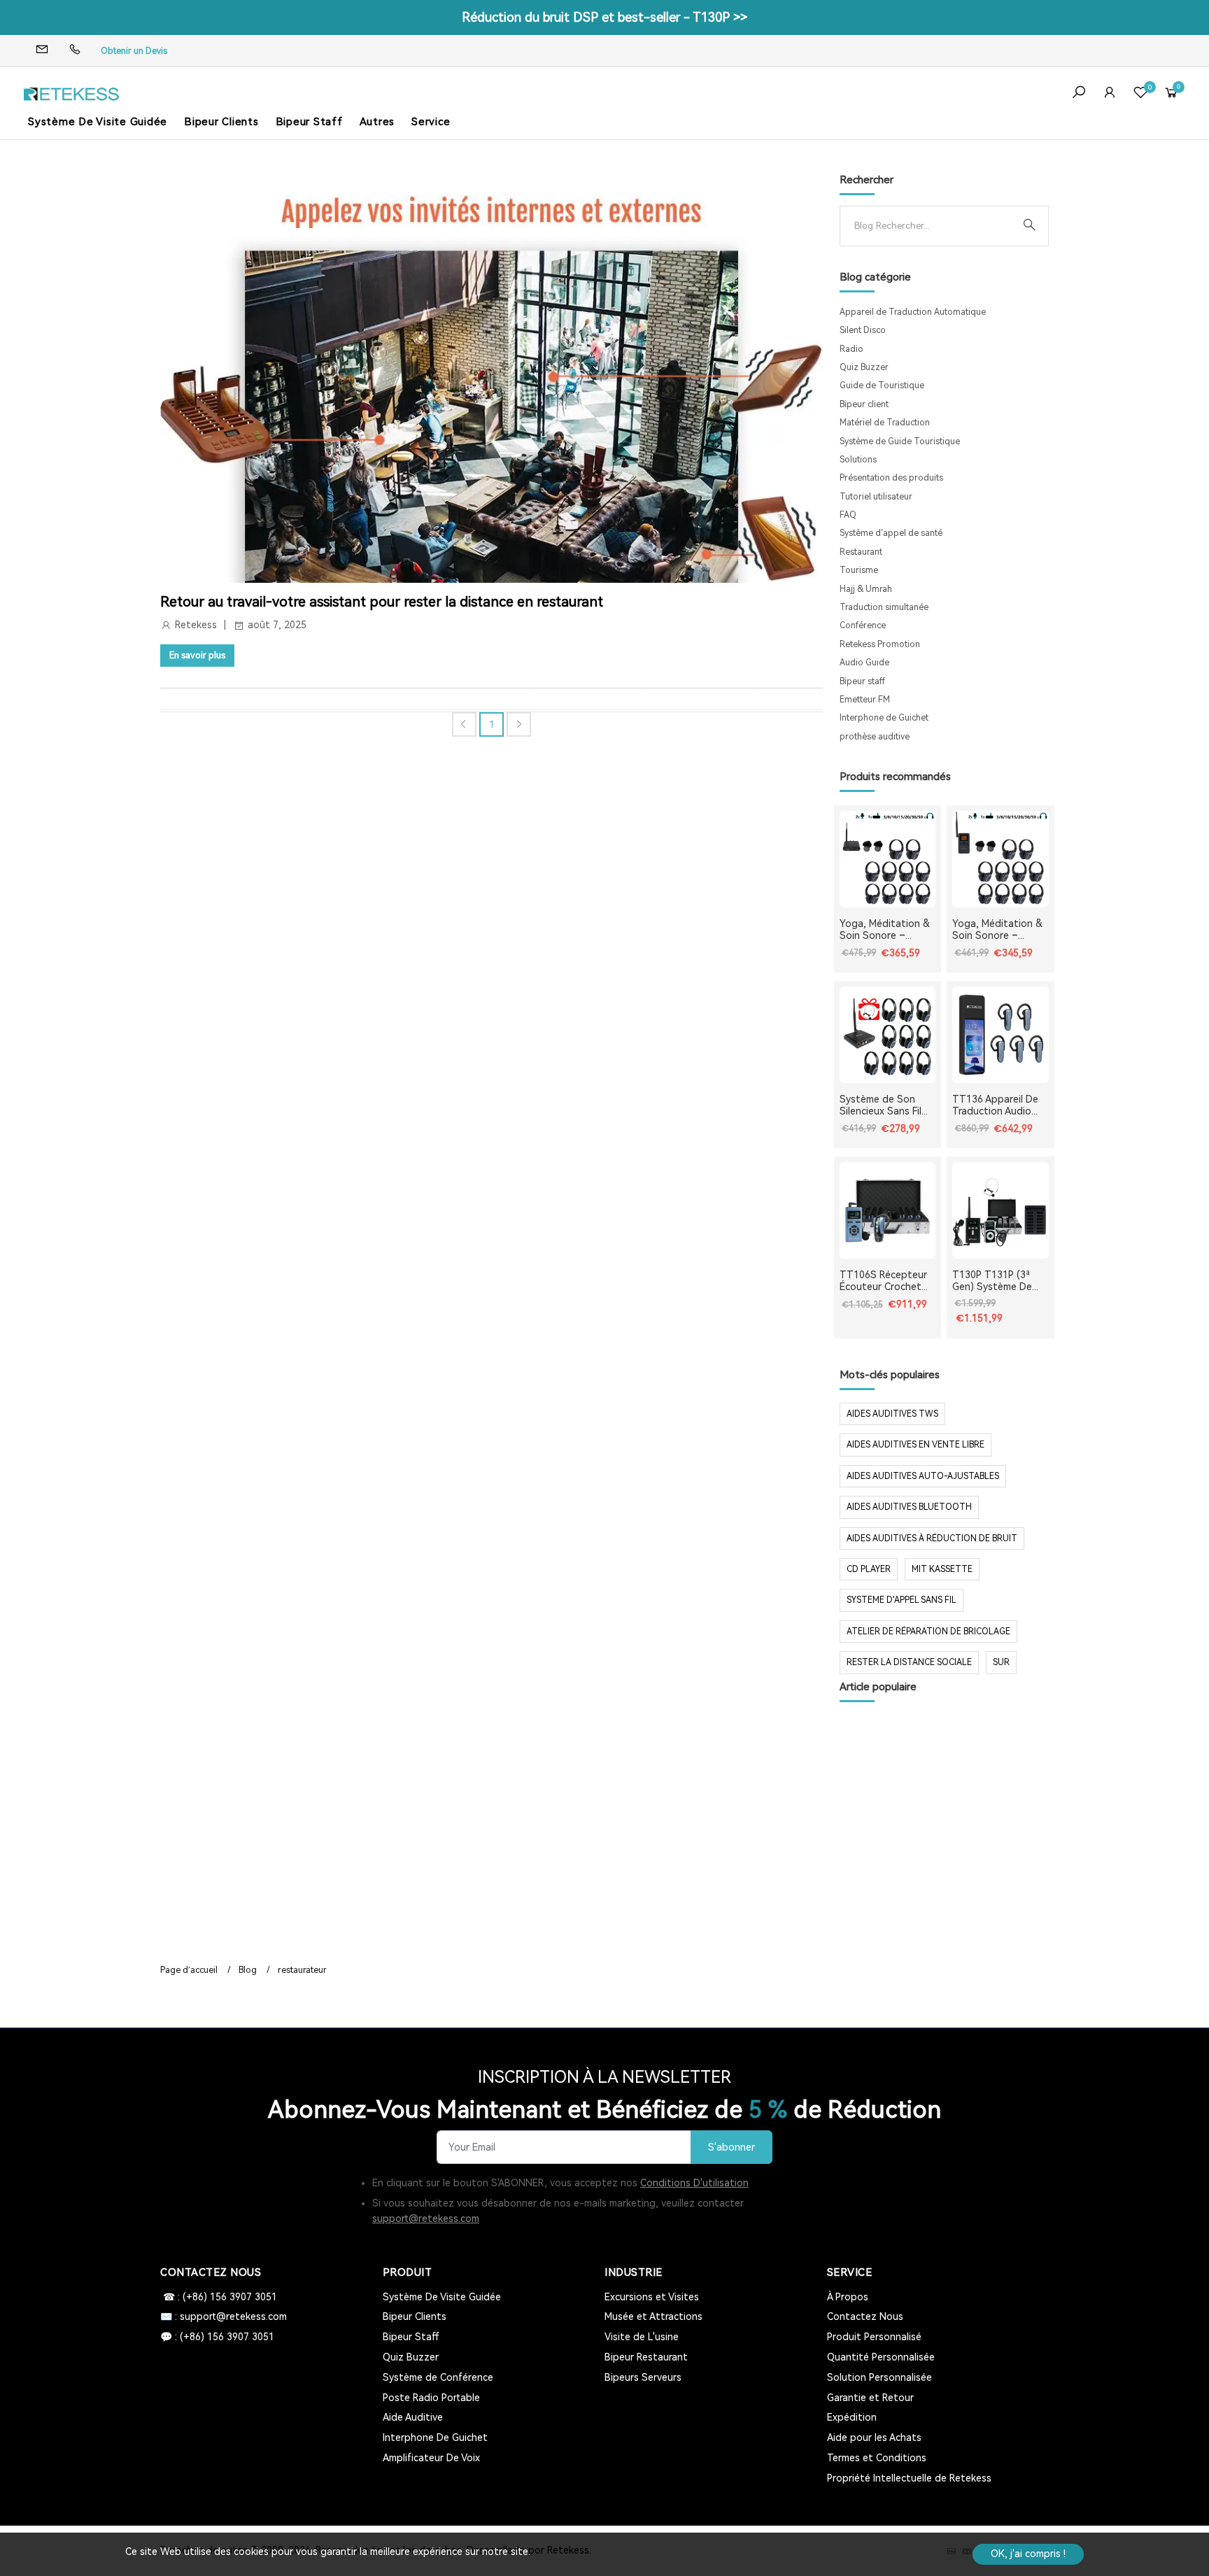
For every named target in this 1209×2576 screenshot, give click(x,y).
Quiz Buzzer (864, 367)
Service (431, 122)
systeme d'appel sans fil (902, 1600)
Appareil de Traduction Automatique (913, 312)
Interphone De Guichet (435, 2437)
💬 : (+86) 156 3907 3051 (217, 2337)
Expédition (852, 2417)
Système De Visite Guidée (98, 122)
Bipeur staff (862, 681)
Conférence (863, 625)
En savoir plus (197, 655)
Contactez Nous (865, 2316)
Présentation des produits (891, 478)
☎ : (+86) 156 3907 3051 (219, 2297)
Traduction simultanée (884, 607)
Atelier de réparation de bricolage (928, 1632)
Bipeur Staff (309, 122)
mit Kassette (942, 1569)
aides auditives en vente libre (915, 1445)
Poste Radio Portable (431, 2398)
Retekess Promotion (880, 644)
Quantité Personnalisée (881, 2357)
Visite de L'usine (642, 2337)
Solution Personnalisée (879, 2377)
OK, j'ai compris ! (1028, 2554)
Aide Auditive (413, 2417)
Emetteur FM (865, 700)
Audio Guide (864, 663)
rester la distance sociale (909, 1662)
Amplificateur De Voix (431, 2458)
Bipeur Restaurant (646, 2357)
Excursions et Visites (652, 2297)
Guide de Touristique (882, 385)
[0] (1140, 94)
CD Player (869, 1569)
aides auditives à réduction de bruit (932, 1538)
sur (1001, 1662)
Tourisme (859, 570)
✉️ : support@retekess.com (224, 2316)
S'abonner (731, 2147)
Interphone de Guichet (884, 718)
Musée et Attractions (653, 2316)
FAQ (848, 515)
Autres (377, 122)
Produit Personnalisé (874, 2337)
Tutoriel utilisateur (876, 497)
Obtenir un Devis (134, 51)
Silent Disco (863, 330)
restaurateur (302, 1970)
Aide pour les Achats (874, 2437)
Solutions (858, 460)
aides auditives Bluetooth (909, 1507)
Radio (851, 349)
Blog (248, 1970)
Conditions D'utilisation (694, 2183)
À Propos (848, 2297)
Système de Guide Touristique (900, 441)
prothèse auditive (875, 737)
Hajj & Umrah (866, 589)
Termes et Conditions (877, 2458)
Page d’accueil (189, 1970)
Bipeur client (864, 404)
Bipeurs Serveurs (643, 2377)
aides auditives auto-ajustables (923, 1476)
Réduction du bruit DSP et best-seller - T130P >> (604, 17)
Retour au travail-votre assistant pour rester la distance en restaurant (382, 602)
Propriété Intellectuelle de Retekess (909, 2478)
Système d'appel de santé (891, 533)
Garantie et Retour (870, 2398)
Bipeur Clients (221, 122)
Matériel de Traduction (885, 423)
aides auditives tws (892, 1414)
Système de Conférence (438, 2377)
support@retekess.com (426, 2218)
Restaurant (861, 552)
